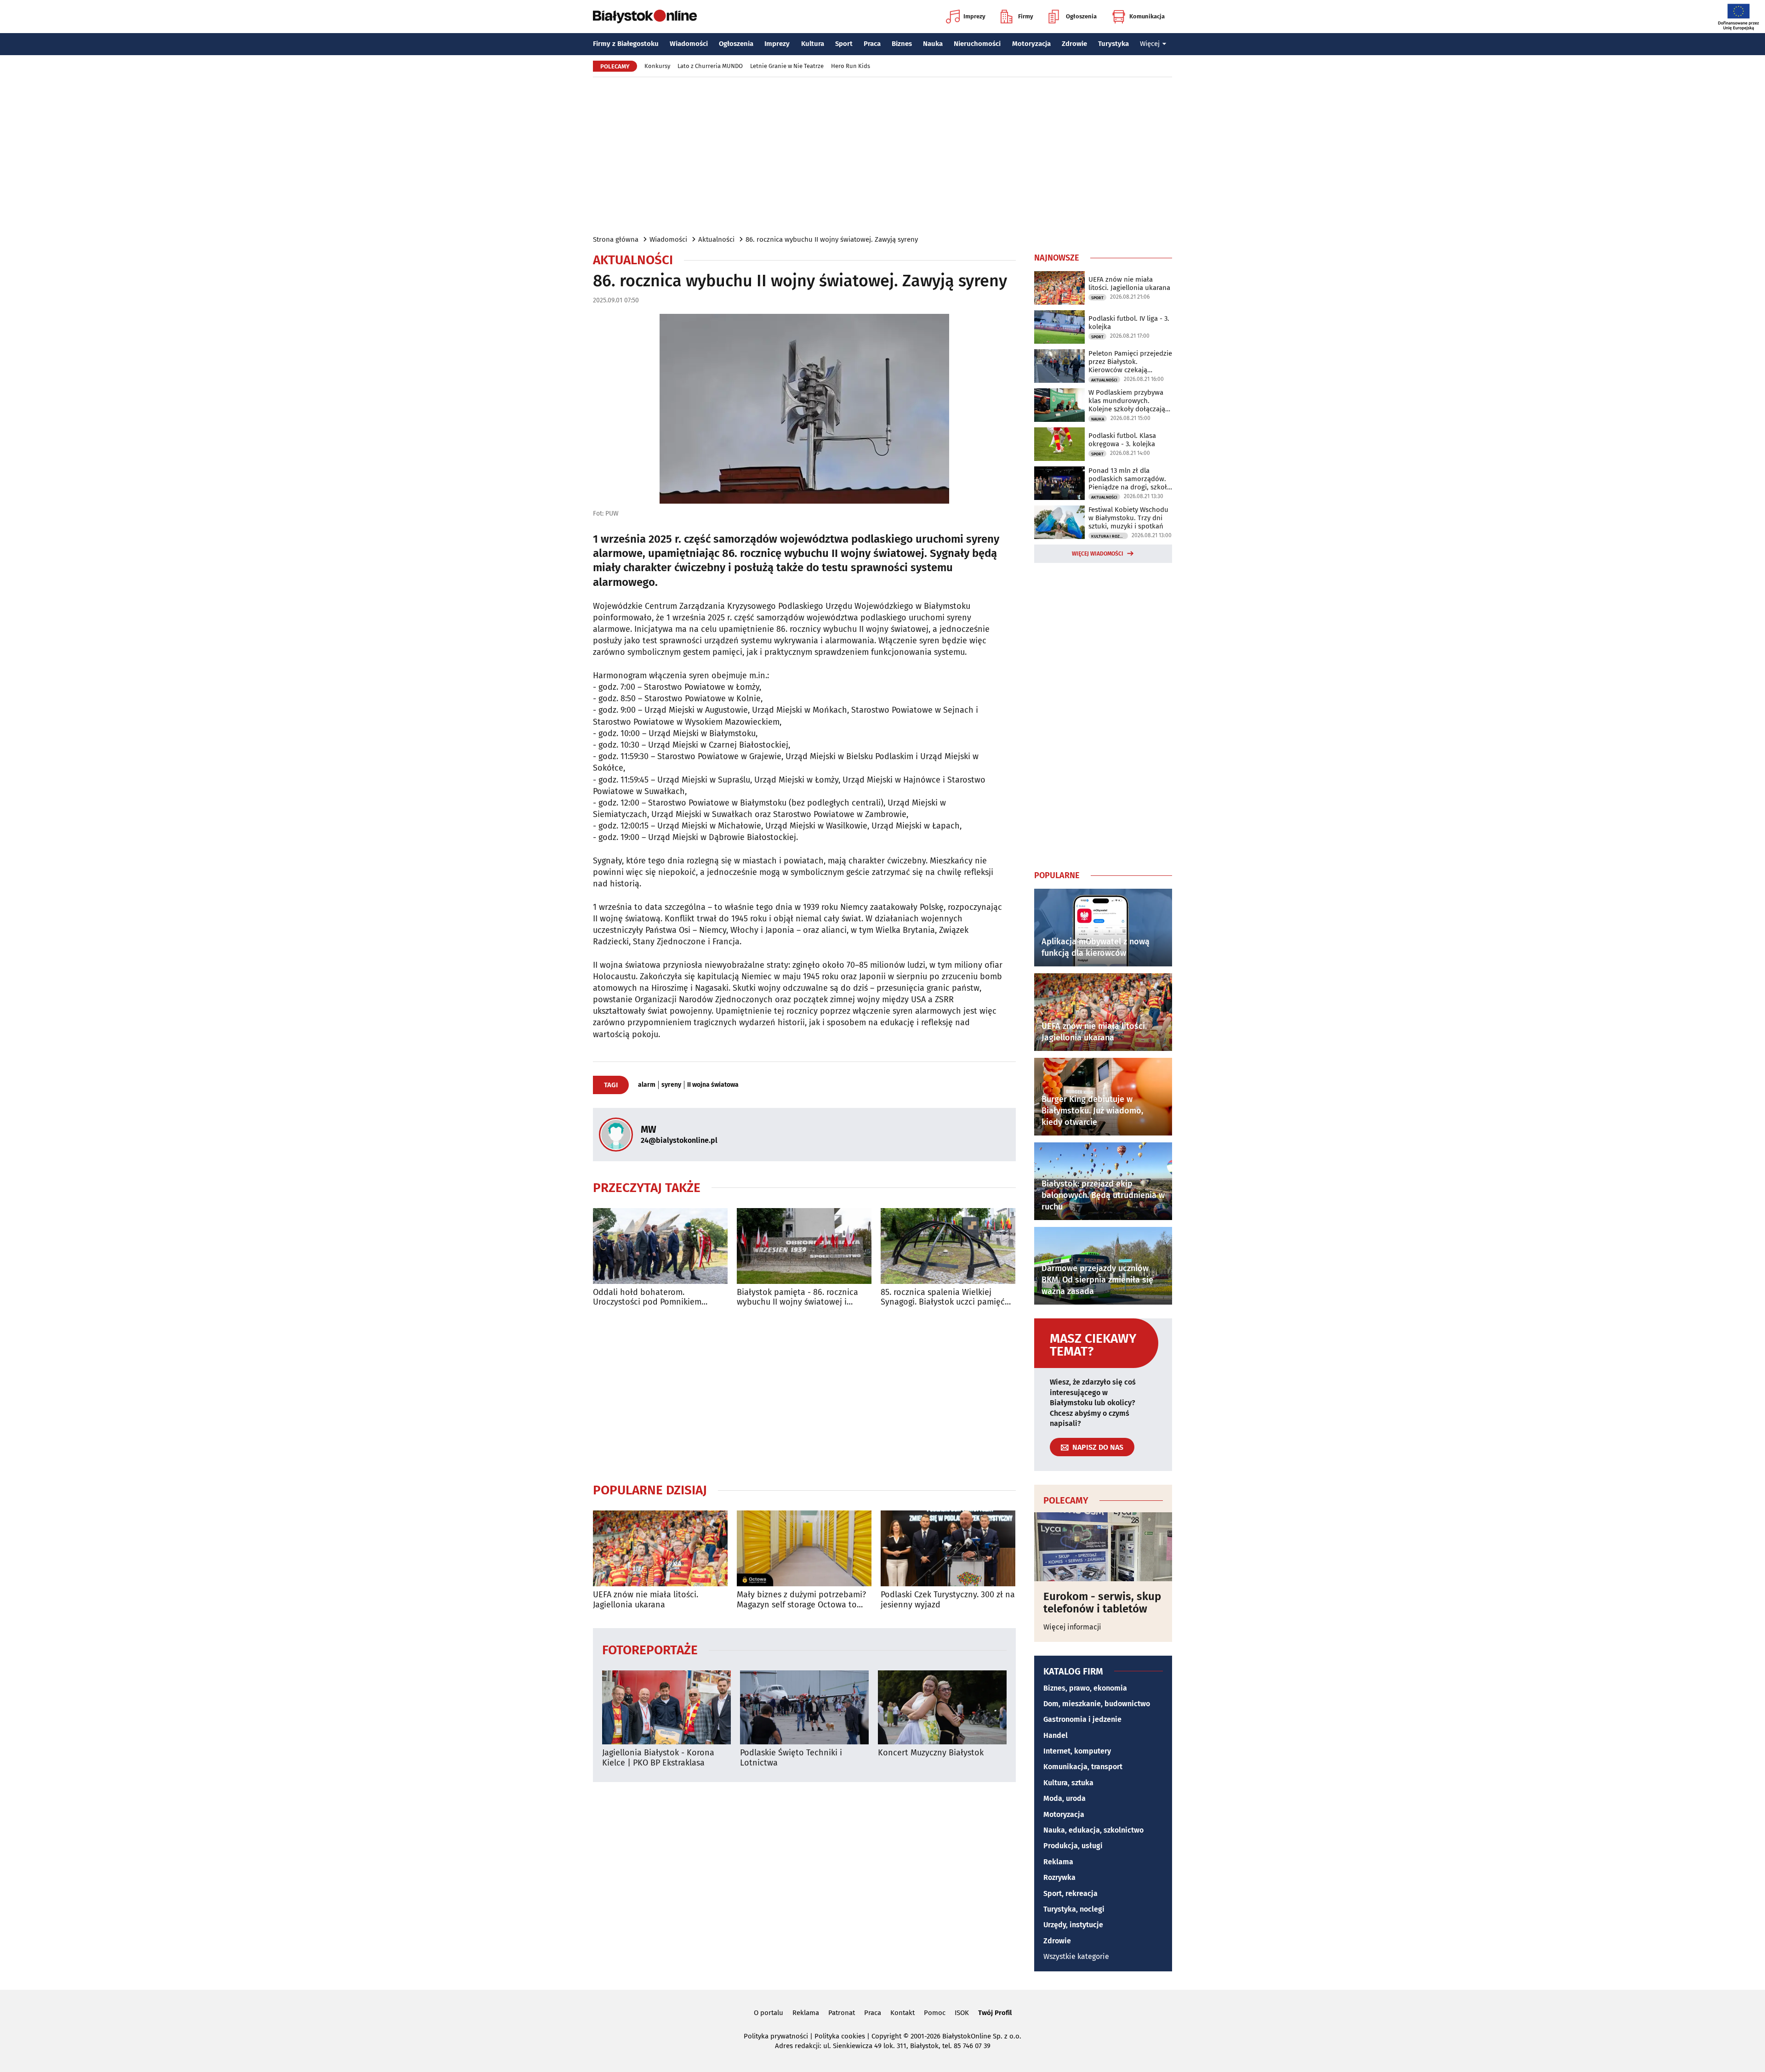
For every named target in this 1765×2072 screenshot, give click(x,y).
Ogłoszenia (1081, 16)
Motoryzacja (1031, 44)
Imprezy (974, 16)
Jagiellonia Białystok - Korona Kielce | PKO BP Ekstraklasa (658, 1758)
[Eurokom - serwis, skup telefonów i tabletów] (1103, 1547)
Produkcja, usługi (1073, 1846)
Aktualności (716, 239)
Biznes (902, 44)
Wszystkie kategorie (1076, 1956)
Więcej (1150, 44)
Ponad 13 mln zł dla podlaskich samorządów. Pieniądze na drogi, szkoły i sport (1129, 479)
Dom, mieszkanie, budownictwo (1097, 1704)
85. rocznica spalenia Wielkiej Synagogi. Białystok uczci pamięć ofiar (943, 1297)
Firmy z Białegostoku (626, 44)
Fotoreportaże (650, 1649)
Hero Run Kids (851, 66)
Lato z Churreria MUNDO (710, 66)
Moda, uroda (1065, 1798)
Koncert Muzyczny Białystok (931, 1753)
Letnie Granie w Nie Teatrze (787, 66)
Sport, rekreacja (1070, 1893)
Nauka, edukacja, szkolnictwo (1093, 1830)
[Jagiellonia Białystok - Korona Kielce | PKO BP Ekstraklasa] (666, 1707)
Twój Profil (995, 2013)
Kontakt (902, 2013)
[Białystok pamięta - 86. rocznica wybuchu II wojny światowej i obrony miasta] (804, 1246)
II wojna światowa (713, 1085)
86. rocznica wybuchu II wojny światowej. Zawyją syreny (832, 239)
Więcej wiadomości (1098, 554)
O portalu (769, 2013)
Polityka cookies (840, 2036)
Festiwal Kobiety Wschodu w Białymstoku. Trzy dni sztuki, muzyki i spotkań (1128, 518)
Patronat (842, 2013)
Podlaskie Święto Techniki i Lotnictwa (791, 1758)
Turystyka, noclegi (1074, 1909)
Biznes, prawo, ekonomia (1085, 1688)
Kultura (813, 44)
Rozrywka (1059, 1877)
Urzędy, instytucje (1073, 1925)
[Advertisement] (882, 155)
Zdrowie (1074, 44)
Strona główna (616, 239)
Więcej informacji (1072, 1627)
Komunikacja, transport (1083, 1767)
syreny (671, 1085)
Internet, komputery (1077, 1751)
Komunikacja (1147, 16)
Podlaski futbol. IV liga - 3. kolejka (1129, 323)
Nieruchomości (977, 44)
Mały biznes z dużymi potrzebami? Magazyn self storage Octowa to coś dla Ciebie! (801, 1600)
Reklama (1058, 1862)
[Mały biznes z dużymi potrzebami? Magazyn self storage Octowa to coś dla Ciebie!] (804, 1548)
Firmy (1026, 16)
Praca (872, 44)
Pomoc (935, 2013)
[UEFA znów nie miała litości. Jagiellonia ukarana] (660, 1548)
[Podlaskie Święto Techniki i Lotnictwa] (804, 1707)
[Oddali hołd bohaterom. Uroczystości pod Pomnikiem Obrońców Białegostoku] (660, 1246)
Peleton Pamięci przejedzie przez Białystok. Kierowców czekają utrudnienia (1130, 362)
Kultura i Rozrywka (1110, 536)
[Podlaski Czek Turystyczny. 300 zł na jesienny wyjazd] (948, 1548)
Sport (844, 44)
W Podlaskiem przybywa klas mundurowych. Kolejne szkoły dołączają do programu (1127, 401)
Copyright (886, 2036)
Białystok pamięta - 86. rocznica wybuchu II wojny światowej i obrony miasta (797, 1297)
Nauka (933, 44)
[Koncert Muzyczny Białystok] (942, 1707)
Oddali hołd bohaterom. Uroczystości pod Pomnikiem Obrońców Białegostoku (647, 1297)
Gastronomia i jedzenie (1082, 1719)
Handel (1056, 1735)
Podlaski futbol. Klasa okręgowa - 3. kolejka (1122, 440)
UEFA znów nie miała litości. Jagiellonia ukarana (646, 1600)
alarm (647, 1085)
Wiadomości (689, 44)
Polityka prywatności (776, 2036)
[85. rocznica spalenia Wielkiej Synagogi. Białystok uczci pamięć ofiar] (948, 1246)
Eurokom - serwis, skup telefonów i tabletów (1102, 1603)
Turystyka (1113, 44)
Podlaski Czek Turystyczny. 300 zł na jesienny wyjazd (948, 1600)
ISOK (962, 2013)
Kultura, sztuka (1068, 1783)
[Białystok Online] (645, 17)
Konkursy (657, 66)
